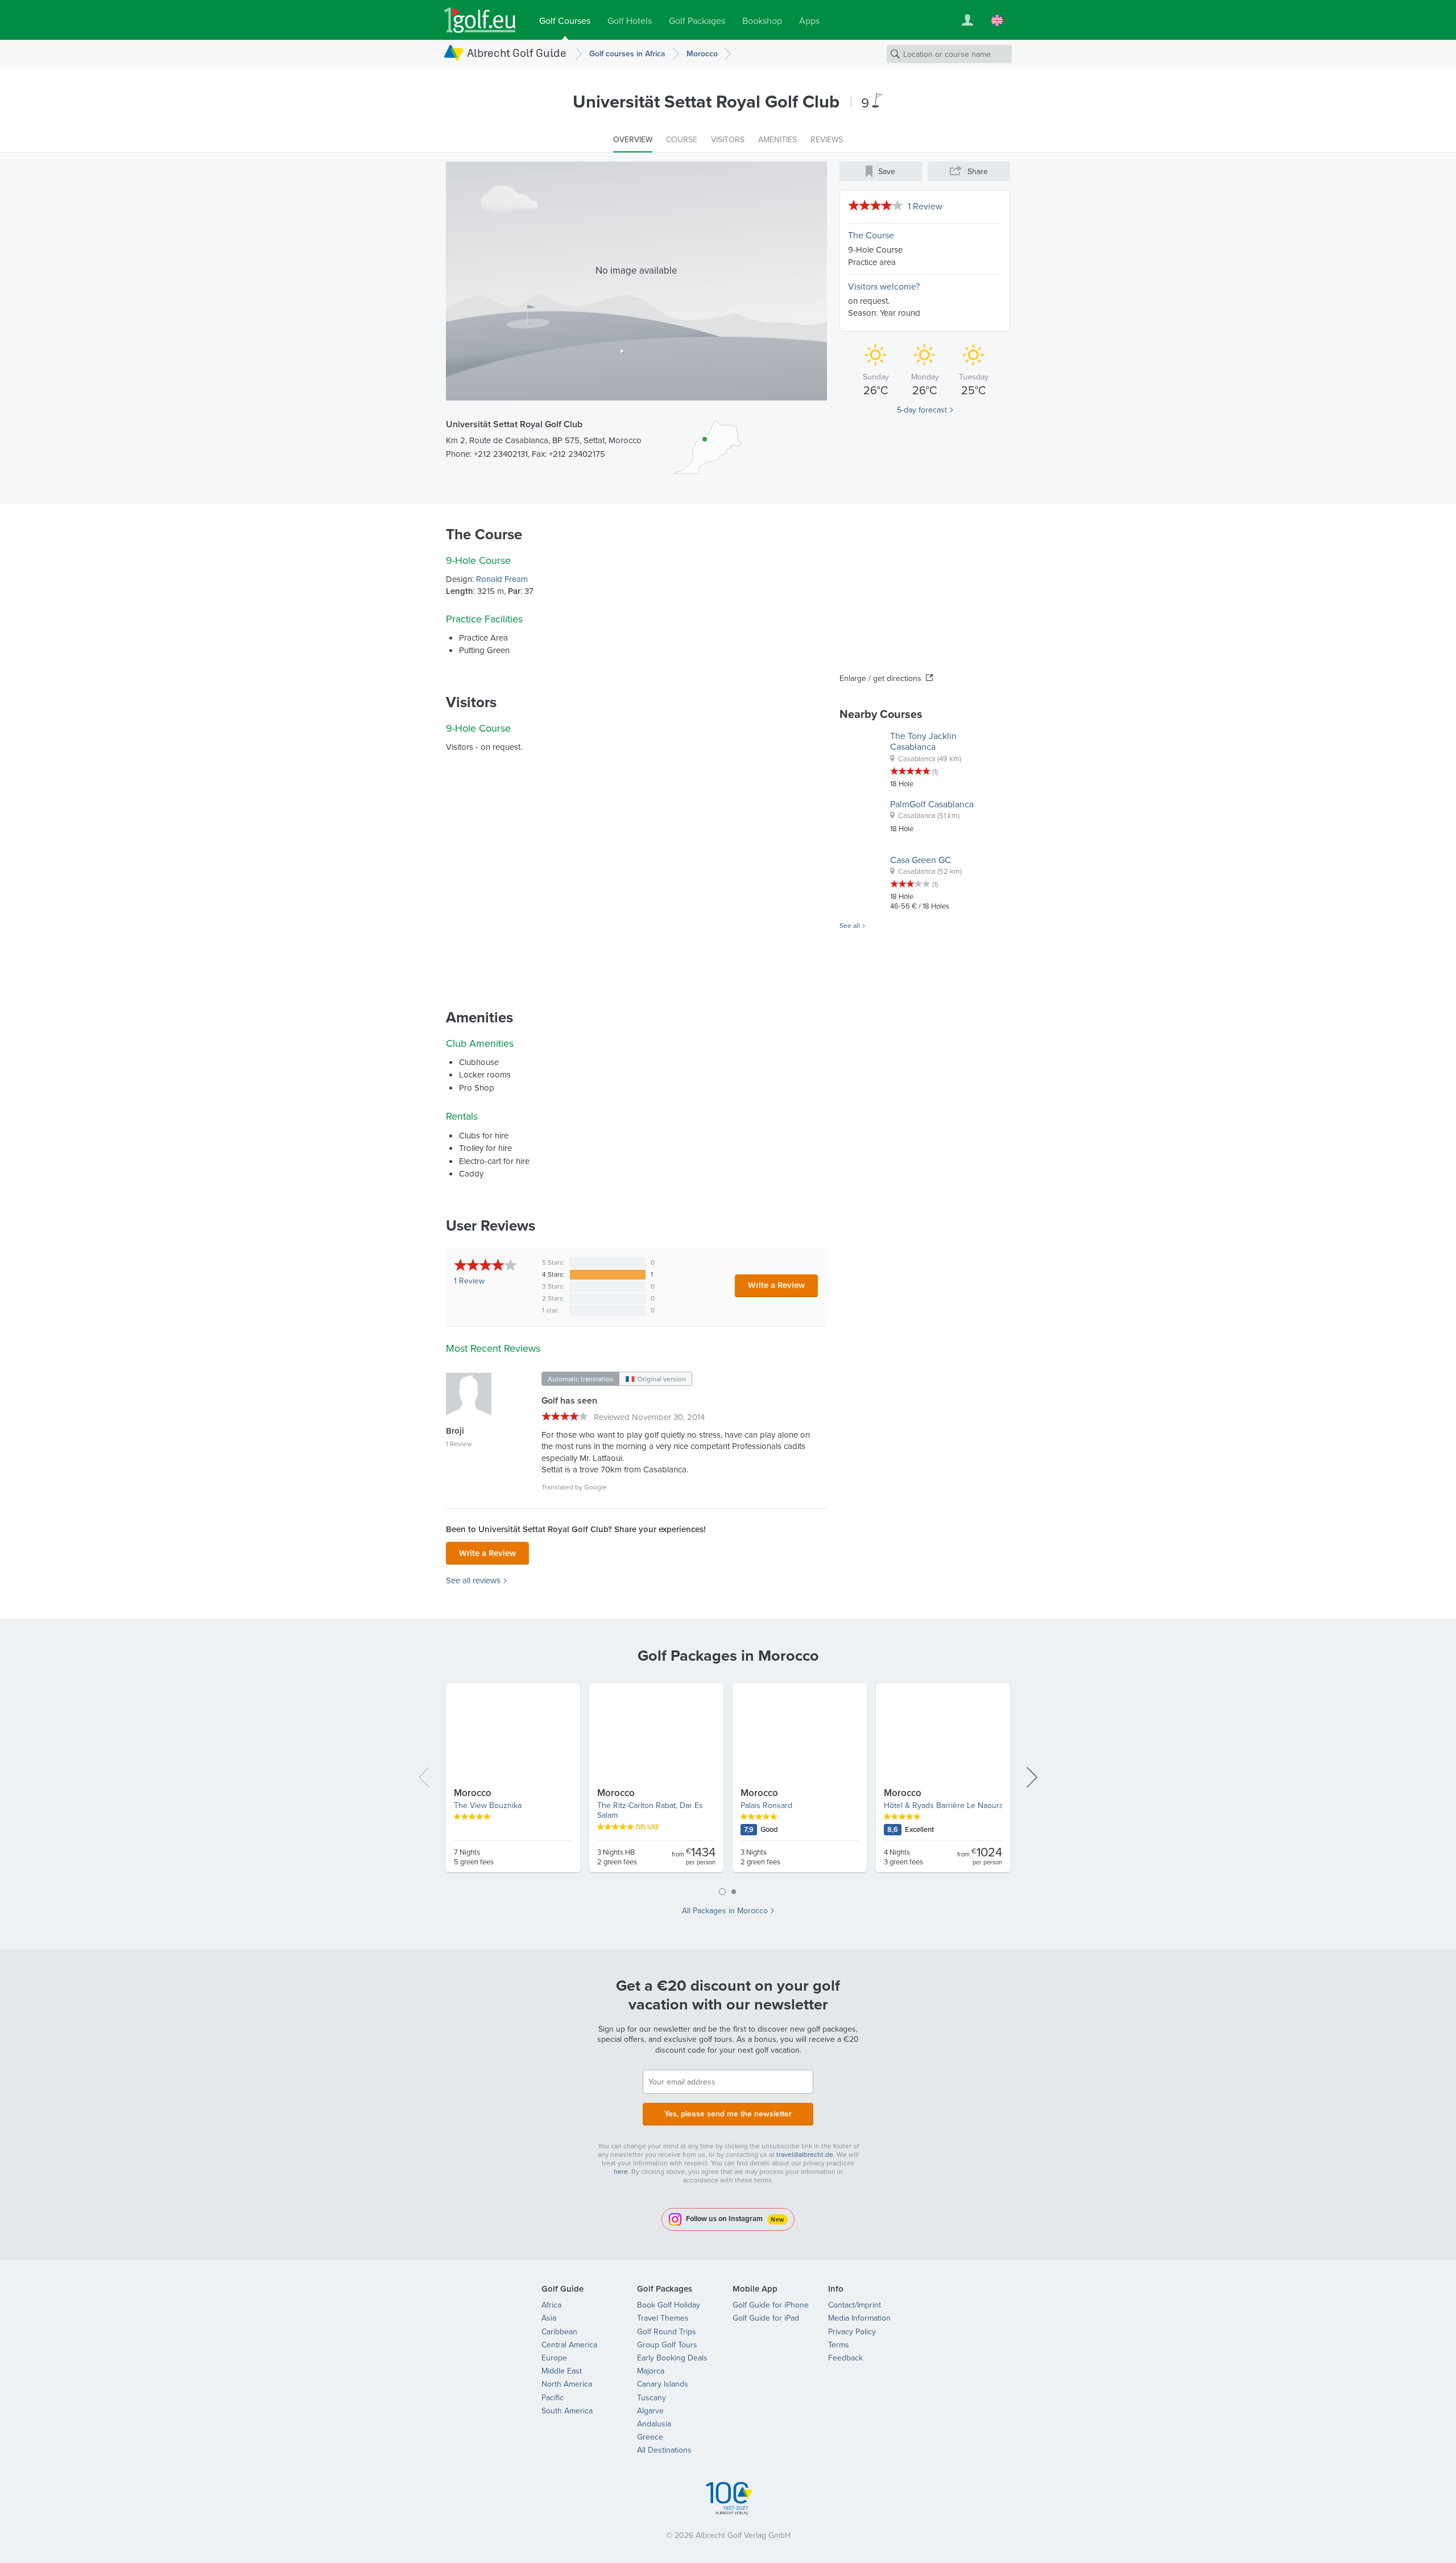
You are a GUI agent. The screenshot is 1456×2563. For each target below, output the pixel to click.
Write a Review (776, 1285)
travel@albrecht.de (805, 2154)
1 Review (925, 206)
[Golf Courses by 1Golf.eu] (480, 20)
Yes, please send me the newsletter (728, 2114)
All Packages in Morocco (725, 1910)
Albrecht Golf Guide (517, 53)
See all (850, 926)
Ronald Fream (502, 579)
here (621, 2171)
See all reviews (473, 1580)
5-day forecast (922, 410)
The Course (871, 235)
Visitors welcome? (884, 286)
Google (595, 1487)
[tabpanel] (728, 1782)
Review (469, 1281)
